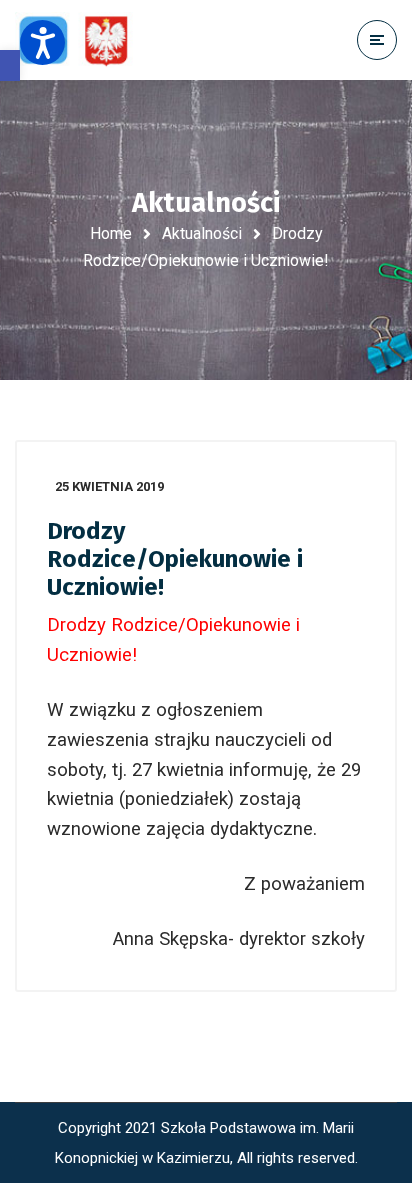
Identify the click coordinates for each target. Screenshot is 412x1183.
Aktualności (202, 233)
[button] (10, 65)
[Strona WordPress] (83, 40)
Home (111, 233)
